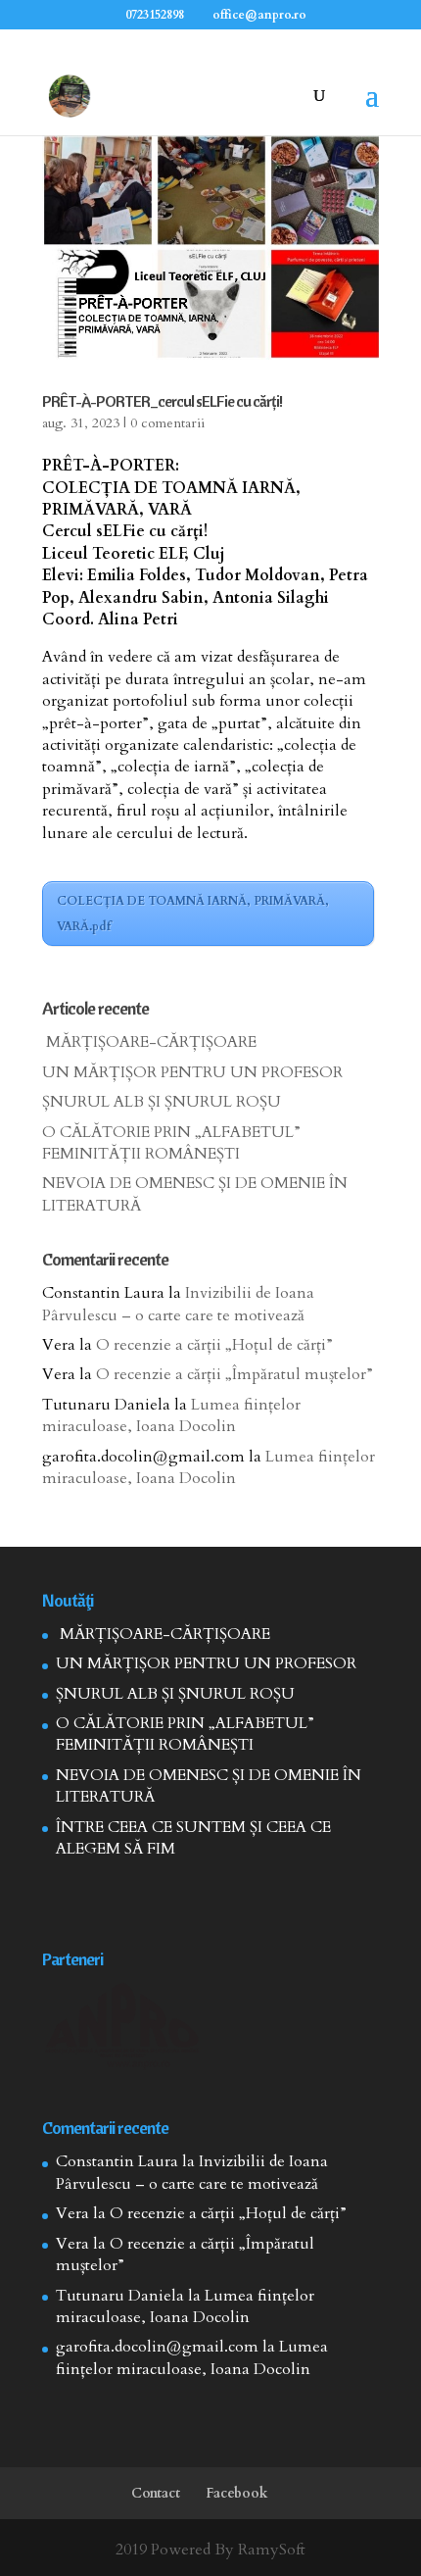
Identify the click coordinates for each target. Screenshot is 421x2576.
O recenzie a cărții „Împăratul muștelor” (234, 1374)
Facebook (237, 2493)
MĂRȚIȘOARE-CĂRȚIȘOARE (149, 1042)
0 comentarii (167, 423)
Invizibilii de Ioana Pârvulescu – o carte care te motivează (178, 1304)
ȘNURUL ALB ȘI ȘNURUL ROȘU (162, 1102)
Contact (156, 2493)
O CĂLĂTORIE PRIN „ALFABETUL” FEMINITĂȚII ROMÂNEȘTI (171, 1143)
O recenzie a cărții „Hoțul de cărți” (214, 1345)
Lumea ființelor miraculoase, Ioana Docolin (171, 1415)
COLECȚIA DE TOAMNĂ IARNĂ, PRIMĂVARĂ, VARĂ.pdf (193, 914)
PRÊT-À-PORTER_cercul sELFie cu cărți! (162, 401)
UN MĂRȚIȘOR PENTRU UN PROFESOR (192, 1072)
